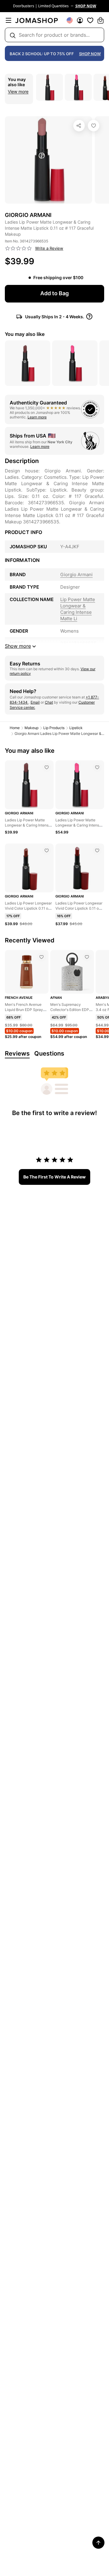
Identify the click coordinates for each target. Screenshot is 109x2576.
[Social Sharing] (79, 126)
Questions (49, 1053)
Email (35, 702)
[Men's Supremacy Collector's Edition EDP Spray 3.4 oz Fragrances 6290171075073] (87, 957)
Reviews (17, 1053)
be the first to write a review (54, 1177)
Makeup (31, 728)
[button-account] (80, 20)
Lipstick (76, 728)
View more (18, 91)
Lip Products (54, 728)
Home (15, 728)
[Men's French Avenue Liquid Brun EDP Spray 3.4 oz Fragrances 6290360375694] (41, 957)
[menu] (8, 20)
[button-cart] (101, 20)
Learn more (37, 417)
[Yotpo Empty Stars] (18, 248)
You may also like (25, 334)
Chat (49, 702)
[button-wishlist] (90, 20)
